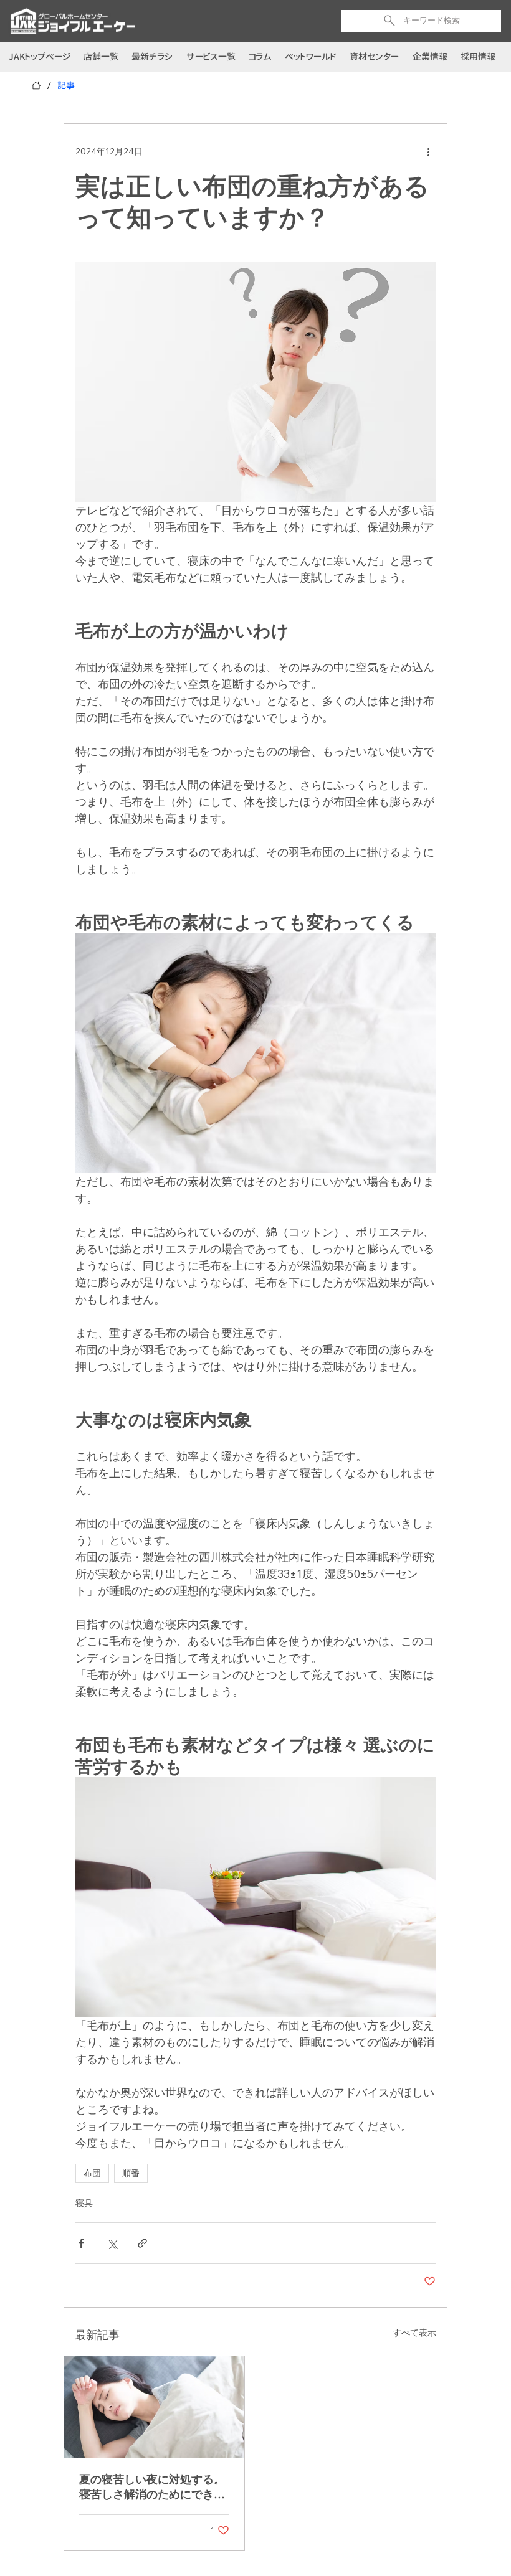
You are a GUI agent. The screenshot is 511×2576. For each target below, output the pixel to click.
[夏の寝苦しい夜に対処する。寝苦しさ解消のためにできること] (154, 2407)
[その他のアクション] (428, 151)
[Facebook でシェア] (81, 2243)
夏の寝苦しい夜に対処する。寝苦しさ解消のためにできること (152, 2487)
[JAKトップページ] (36, 85)
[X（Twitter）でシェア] (112, 2243)
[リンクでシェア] (142, 2243)
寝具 (84, 2203)
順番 (131, 2173)
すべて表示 (414, 2333)
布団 (92, 2173)
